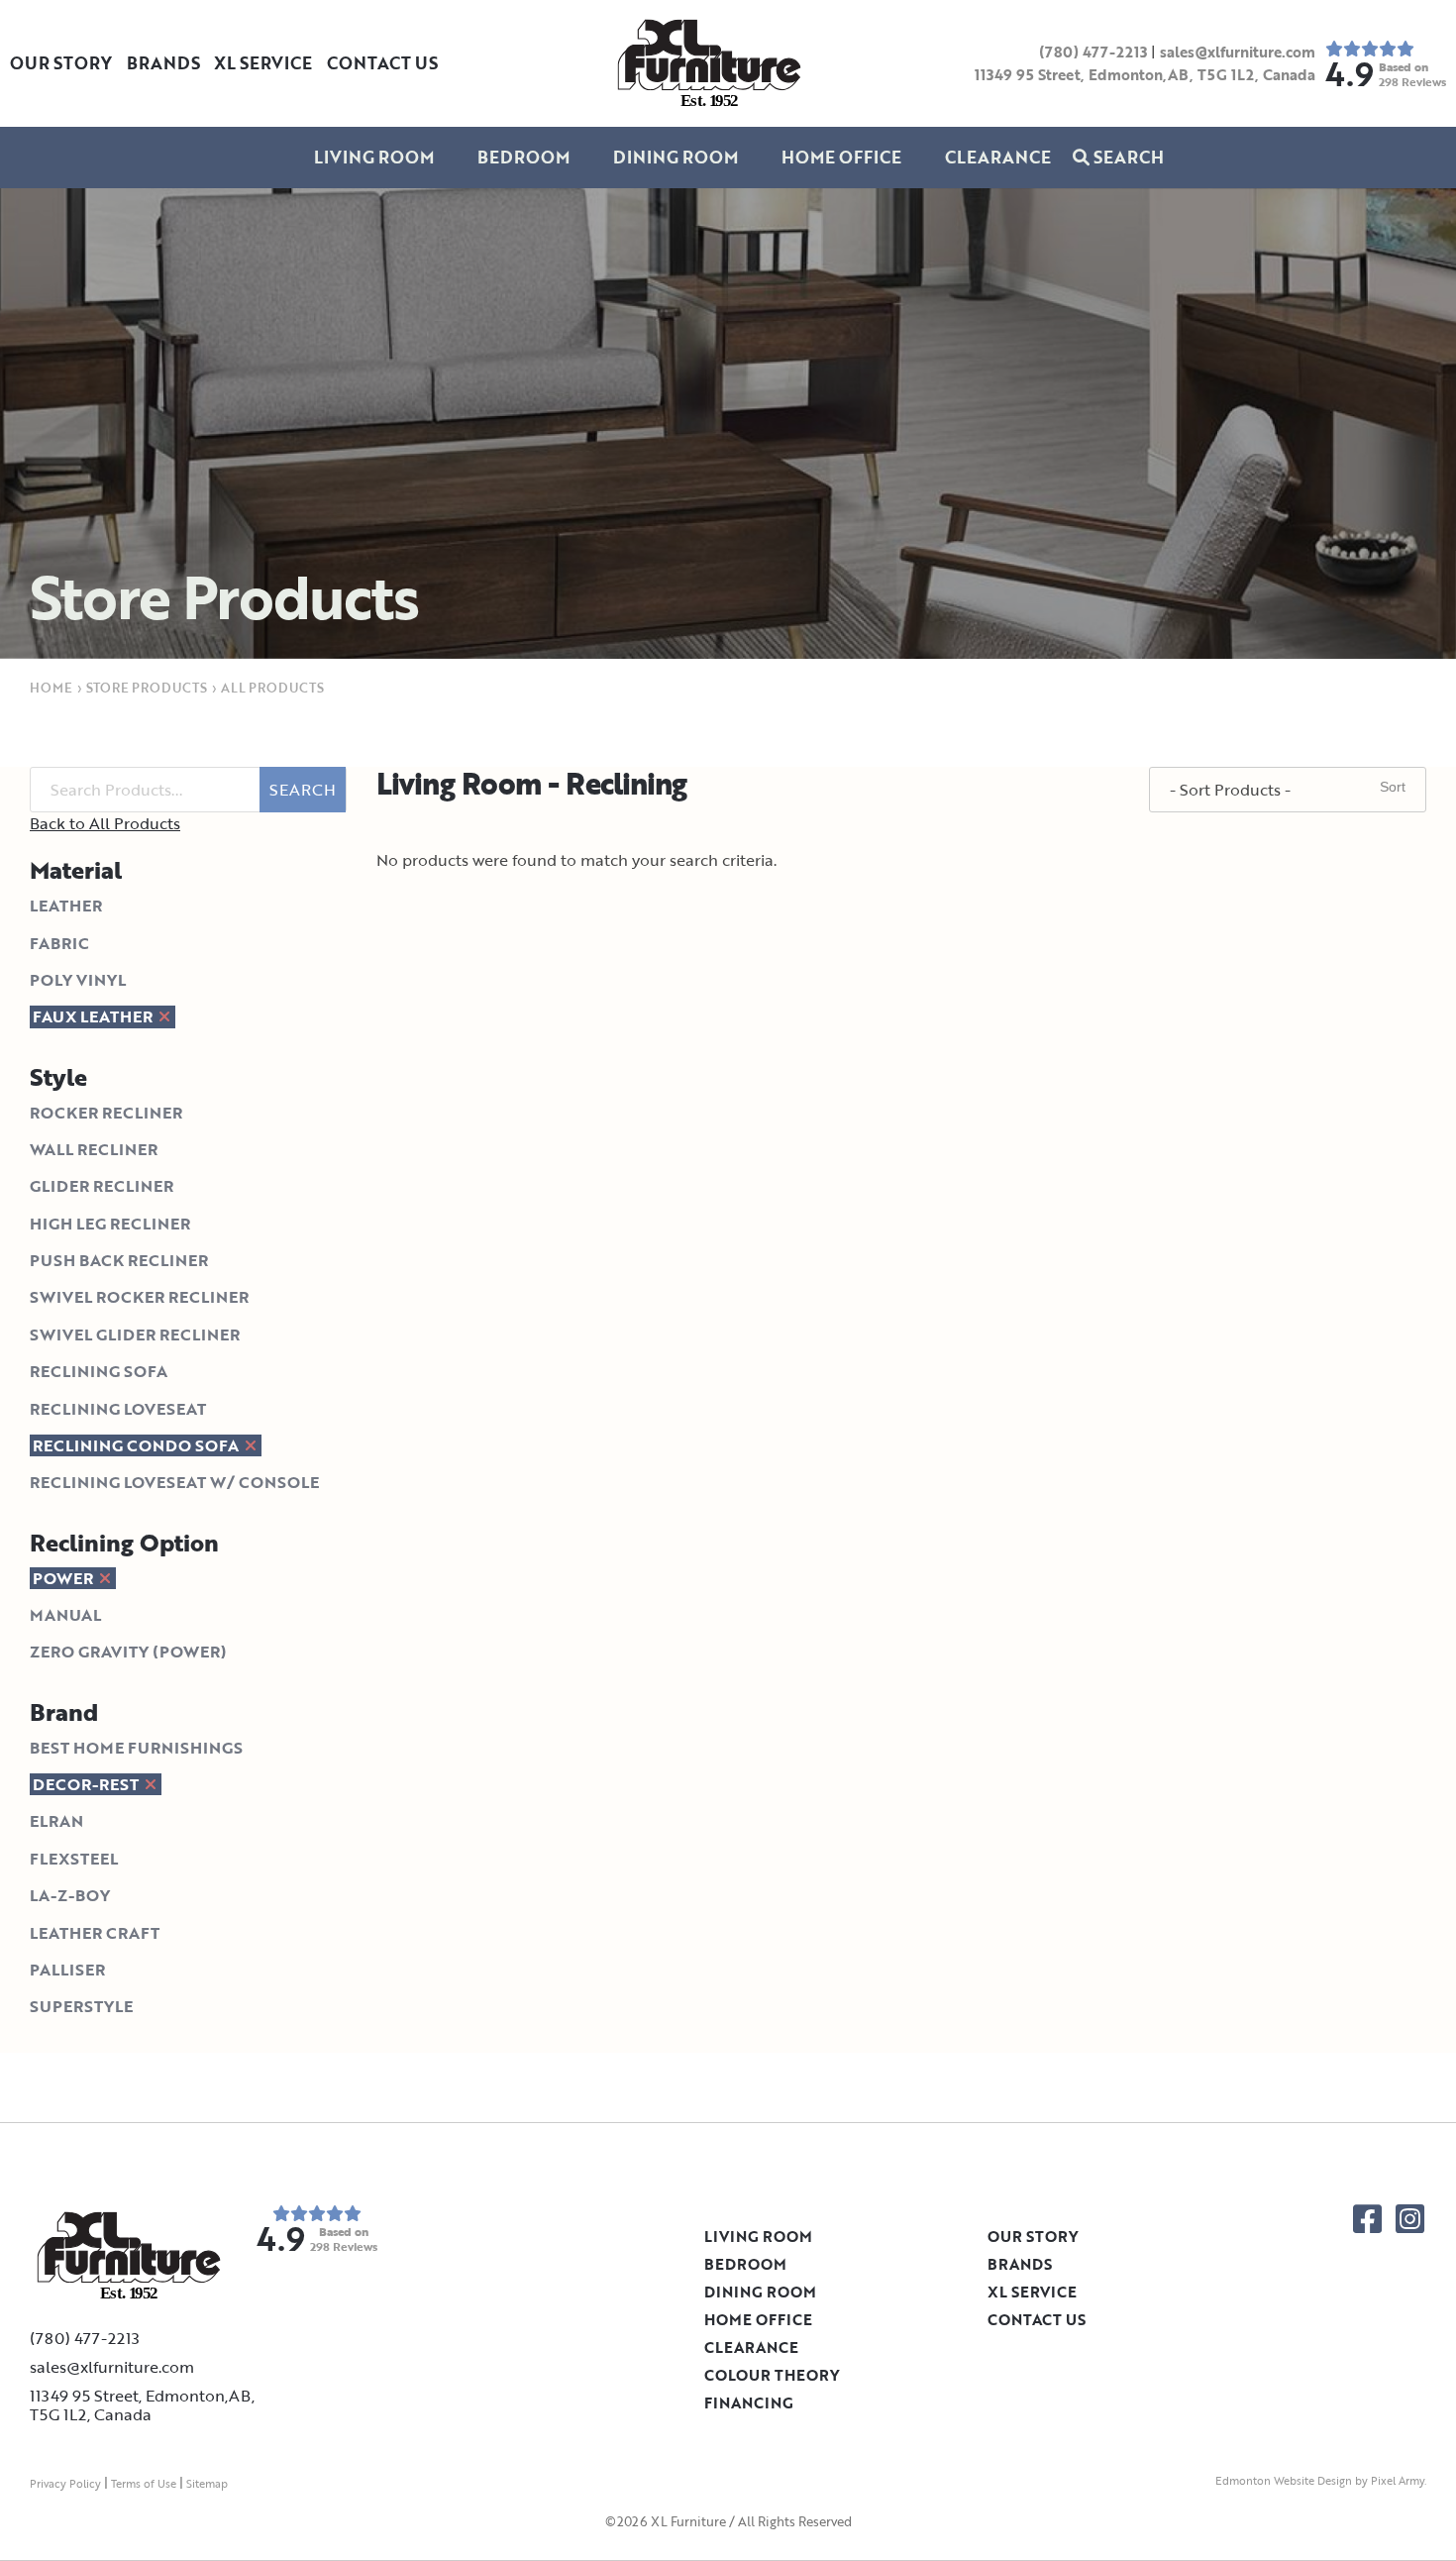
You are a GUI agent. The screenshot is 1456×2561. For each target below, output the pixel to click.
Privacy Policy (65, 2484)
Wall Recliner (94, 1149)
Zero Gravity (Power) (128, 1652)
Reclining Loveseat (118, 1409)
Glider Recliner (102, 1186)
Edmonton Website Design (1284, 2481)
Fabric (59, 943)
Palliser (67, 1970)
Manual (65, 1615)
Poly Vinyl (78, 980)
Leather (66, 906)
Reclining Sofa (99, 1371)
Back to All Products (105, 823)
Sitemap (207, 2484)
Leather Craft (95, 1933)
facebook (1367, 2219)
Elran (56, 1821)
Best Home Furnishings (136, 1748)
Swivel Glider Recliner (135, 1334)
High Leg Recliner (110, 1224)
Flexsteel (74, 1859)
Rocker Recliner (106, 1113)
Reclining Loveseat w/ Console (174, 1482)
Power (65, 1578)
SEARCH (303, 790)
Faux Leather (95, 1016)
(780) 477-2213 (1093, 52)
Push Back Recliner (119, 1260)
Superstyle (81, 2006)
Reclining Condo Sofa (138, 1445)
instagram (1410, 2219)
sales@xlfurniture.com (1238, 52)
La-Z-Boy (70, 1895)
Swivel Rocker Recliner (139, 1297)
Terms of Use (144, 2484)
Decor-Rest (88, 1784)
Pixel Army (1398, 2481)
